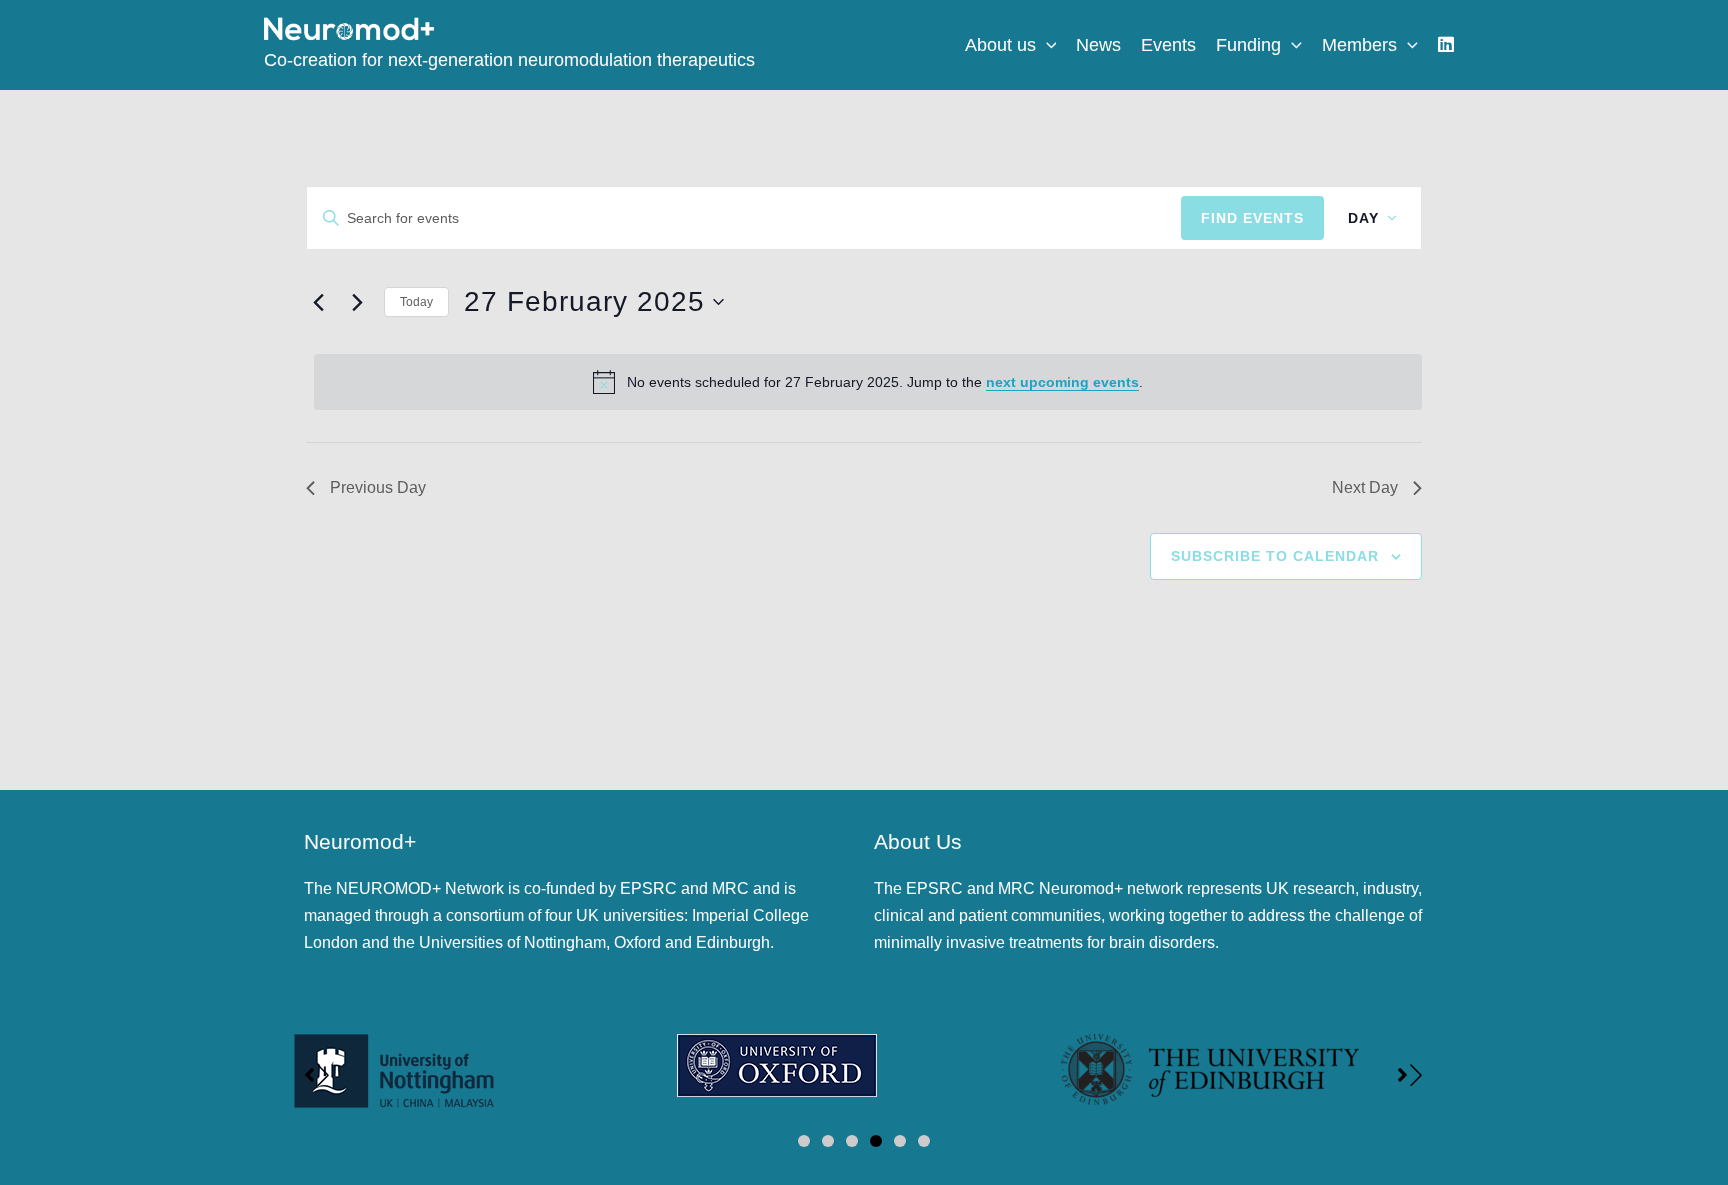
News (1098, 45)
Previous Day (378, 487)
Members (1359, 45)
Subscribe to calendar (1275, 556)
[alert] (868, 382)
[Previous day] (318, 302)
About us (1000, 45)
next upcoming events (1062, 382)
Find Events (1252, 218)
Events (1168, 45)
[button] (1046, 45)
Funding (1248, 45)
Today (416, 302)
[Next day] (357, 302)
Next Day (1365, 487)
